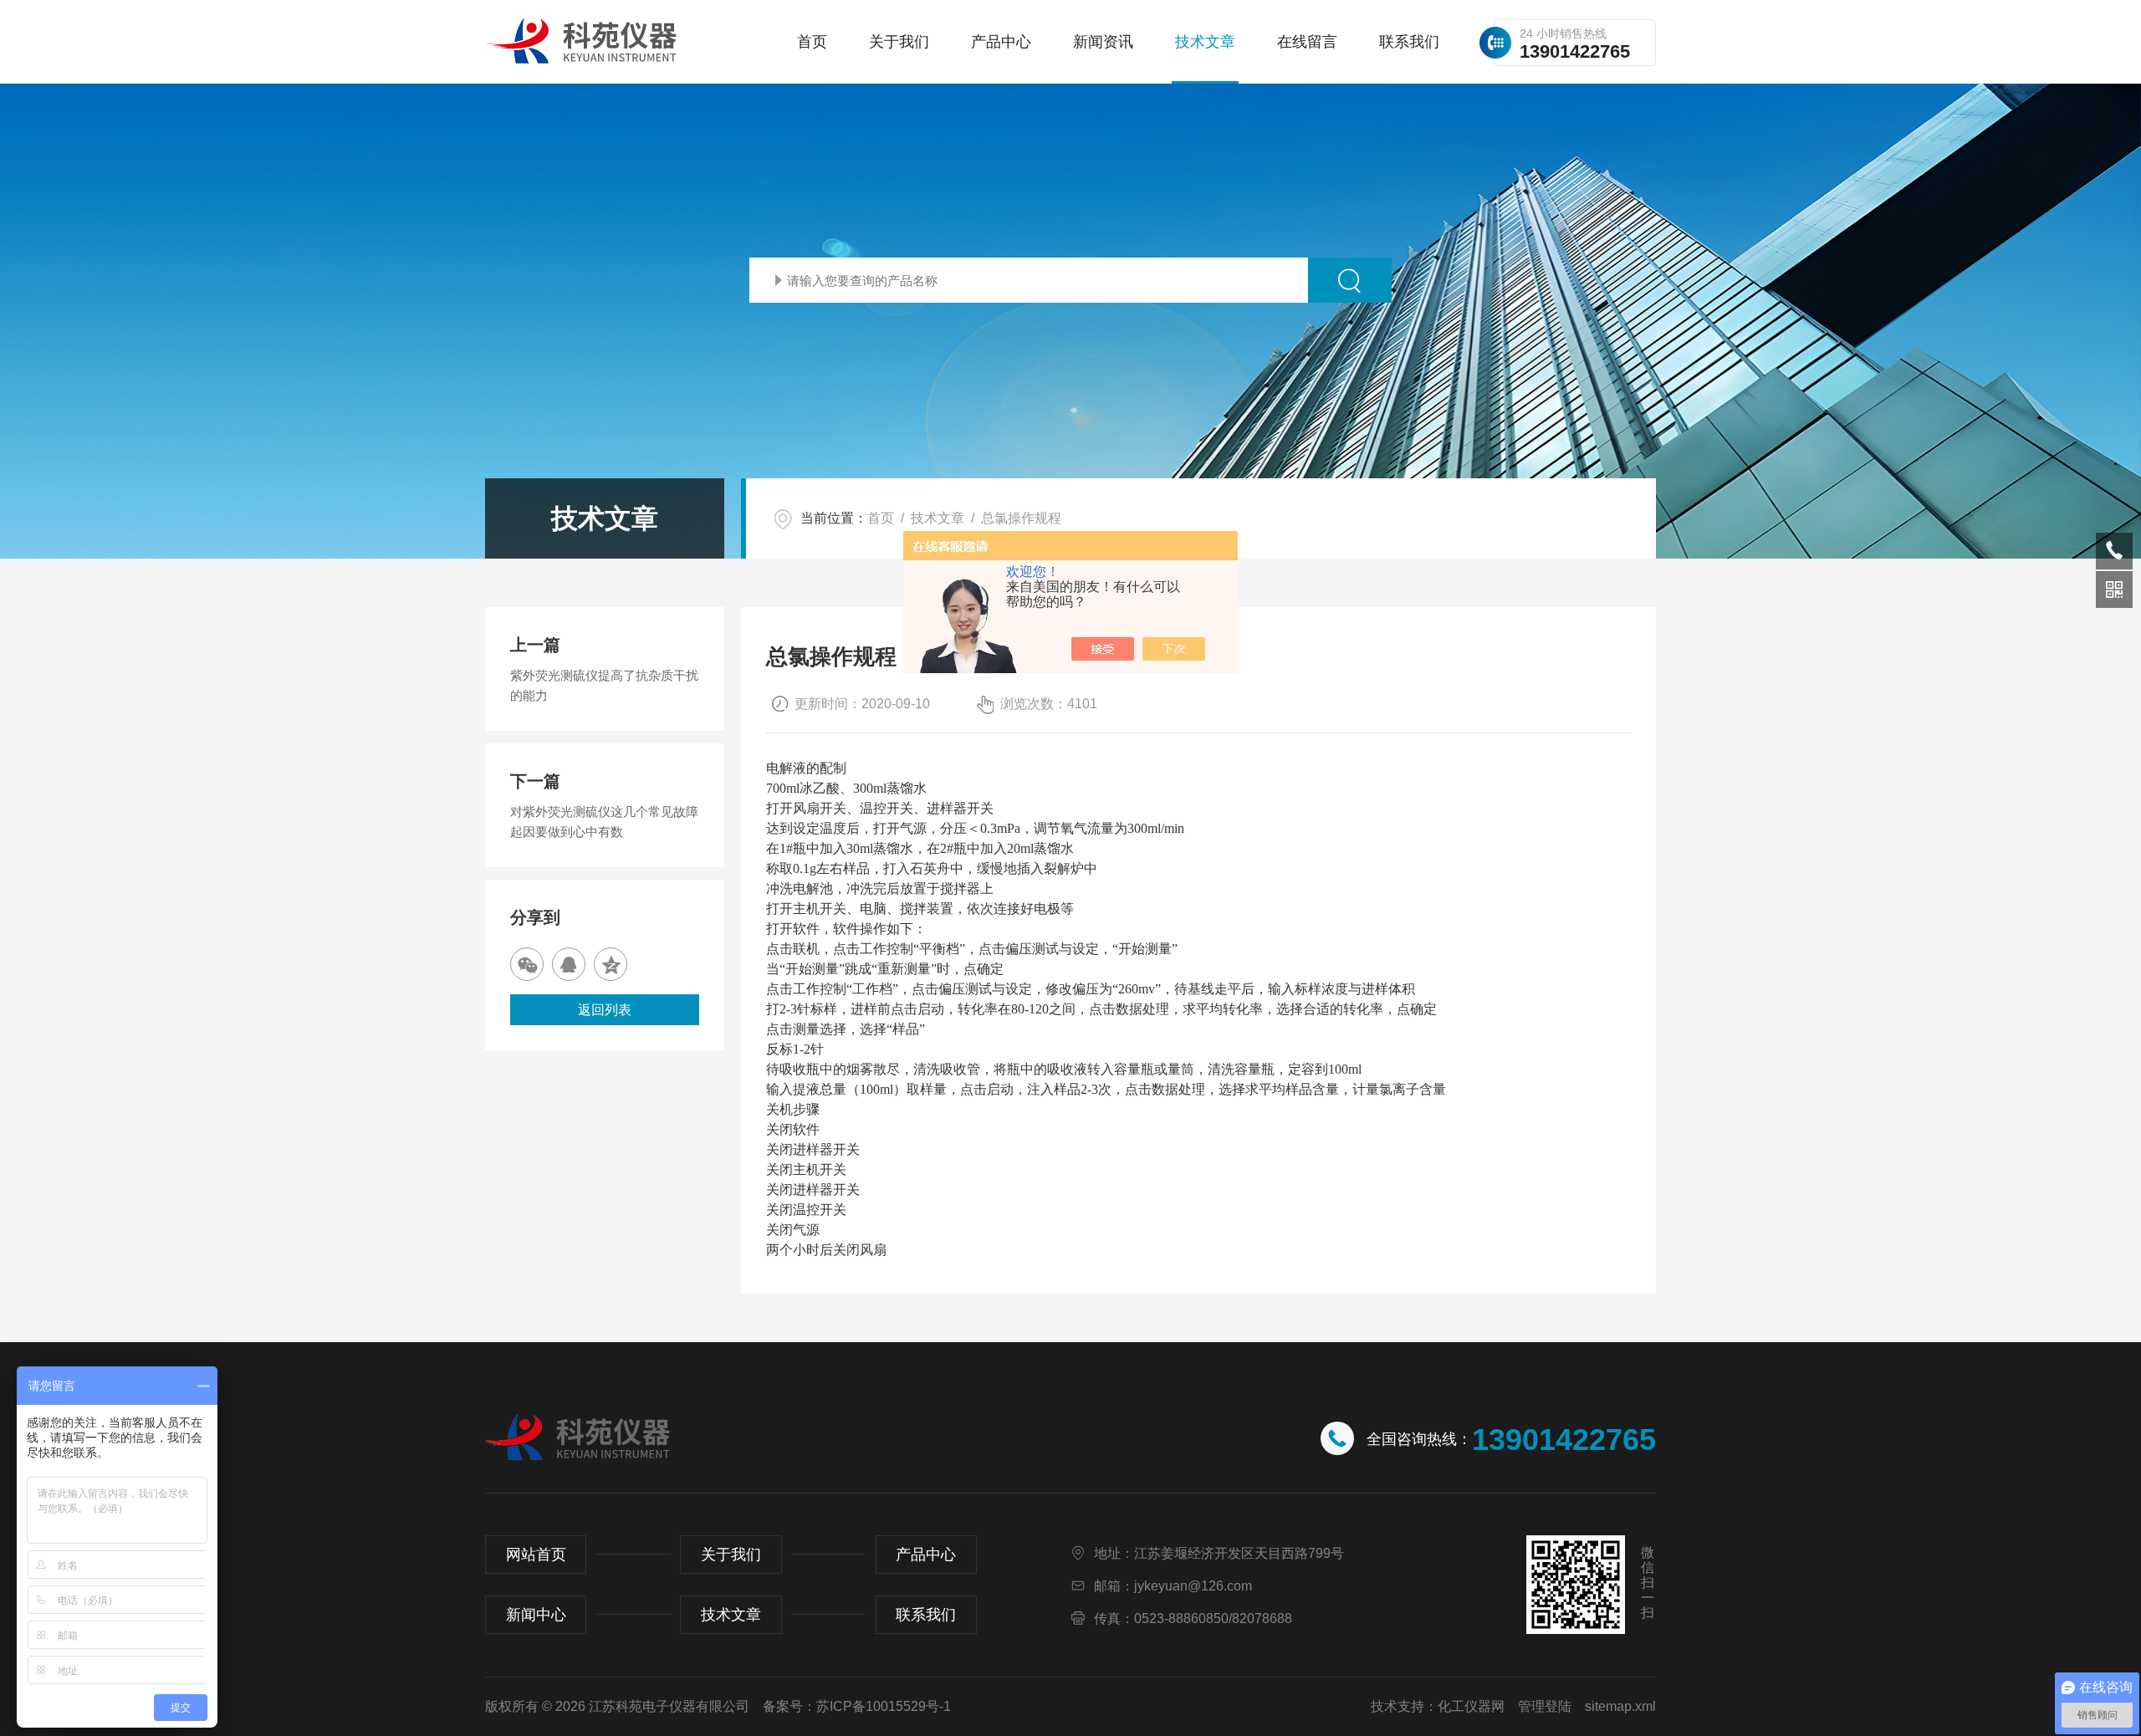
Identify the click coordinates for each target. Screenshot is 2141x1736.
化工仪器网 (1471, 1706)
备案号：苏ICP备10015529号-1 (857, 1706)
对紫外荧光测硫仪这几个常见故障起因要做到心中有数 (604, 822)
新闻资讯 (1103, 42)
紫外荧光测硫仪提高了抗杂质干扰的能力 (604, 685)
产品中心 (1001, 42)
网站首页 (536, 1555)
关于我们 (899, 42)
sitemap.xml (1620, 1706)
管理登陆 (1545, 1706)
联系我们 (1409, 42)
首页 (812, 42)
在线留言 (1307, 42)
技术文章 (1205, 42)
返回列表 (605, 1010)
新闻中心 (536, 1615)
